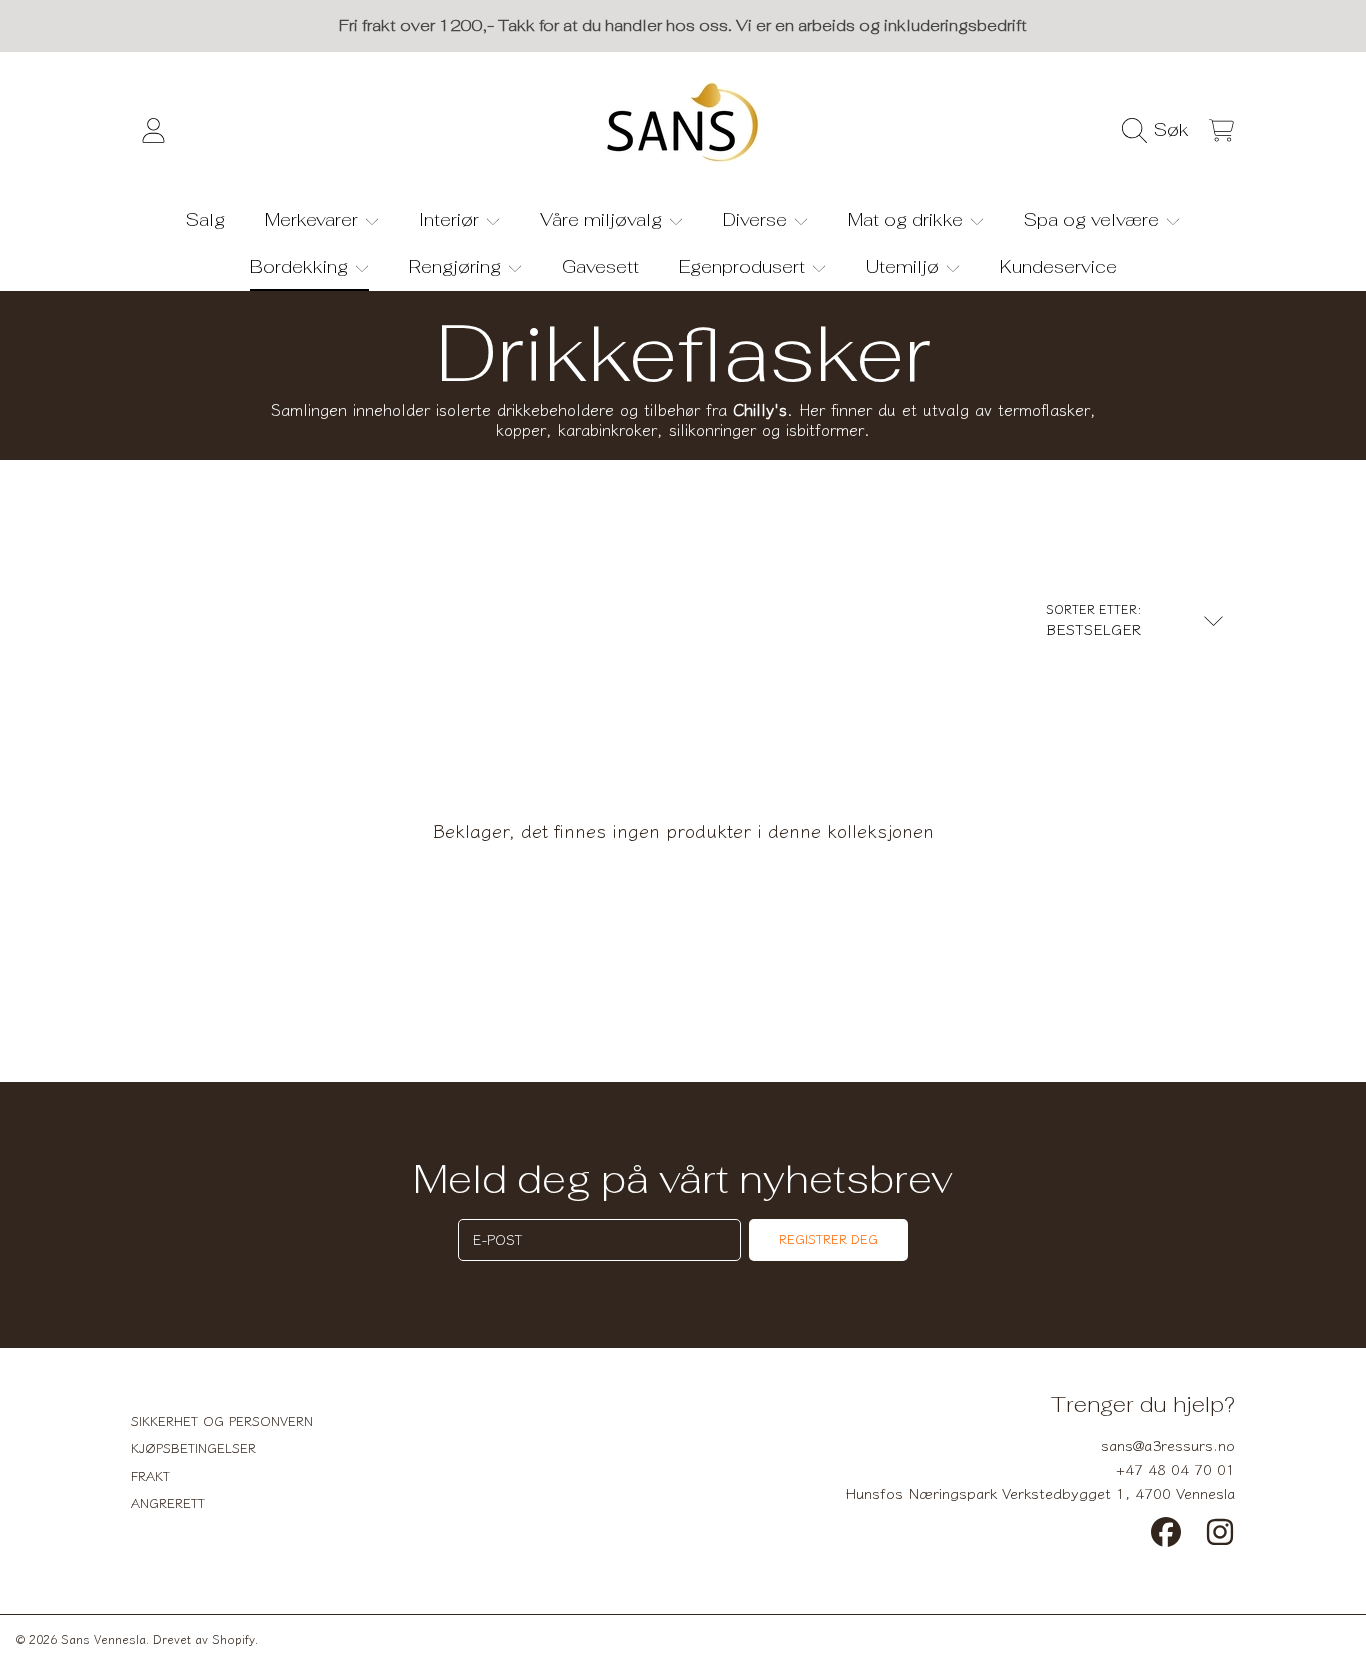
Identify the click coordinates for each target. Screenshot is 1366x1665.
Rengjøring (457, 266)
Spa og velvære (1094, 219)
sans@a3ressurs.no (1168, 1444)
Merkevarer (314, 219)
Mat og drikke (908, 219)
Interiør (451, 219)
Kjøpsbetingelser (193, 1447)
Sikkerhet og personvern (222, 1420)
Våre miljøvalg (603, 219)
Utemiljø (905, 266)
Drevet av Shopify (204, 1638)
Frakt (150, 1475)
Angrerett (168, 1502)
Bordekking (301, 266)
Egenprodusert (744, 266)
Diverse (757, 219)
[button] (1160, 130)
